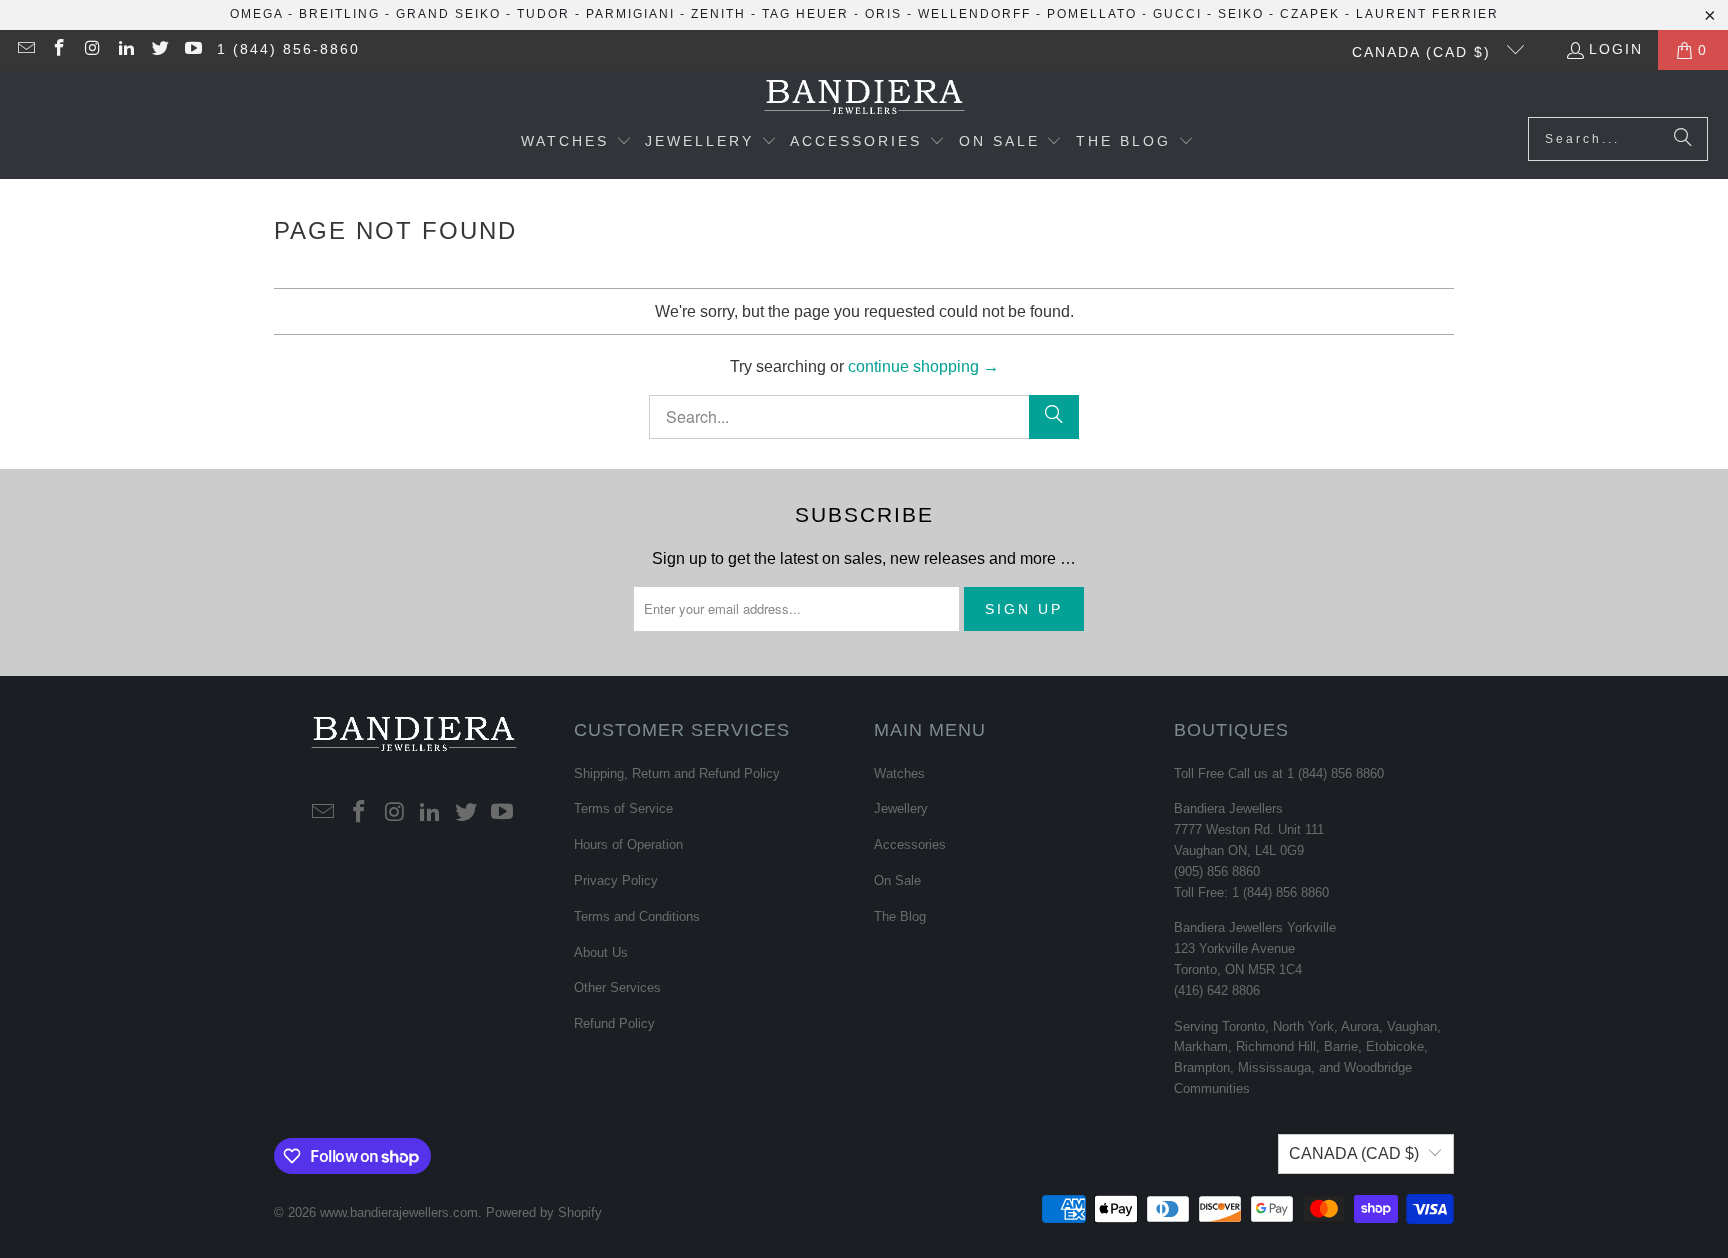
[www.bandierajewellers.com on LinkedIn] (126, 50)
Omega (256, 14)
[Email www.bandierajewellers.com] (25, 50)
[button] (576, 143)
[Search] (1683, 139)
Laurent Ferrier (1427, 14)
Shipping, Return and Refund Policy (677, 773)
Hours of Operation (628, 844)
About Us (601, 952)
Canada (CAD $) (1424, 52)
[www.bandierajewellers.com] (864, 98)
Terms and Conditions (637, 916)
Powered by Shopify (544, 1212)
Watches (899, 773)
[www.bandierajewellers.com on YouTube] (193, 50)
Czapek (1310, 14)
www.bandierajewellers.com (399, 1212)
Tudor (543, 14)
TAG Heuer (805, 14)
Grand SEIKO (448, 14)
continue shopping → (923, 366)
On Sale (897, 880)
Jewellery (901, 808)
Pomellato (1092, 14)
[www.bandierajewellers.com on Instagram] (92, 50)
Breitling (339, 14)
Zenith (718, 14)
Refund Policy (614, 1023)
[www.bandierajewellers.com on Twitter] (159, 50)
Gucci (1177, 14)
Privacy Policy (616, 880)
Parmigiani (630, 14)
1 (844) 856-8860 (288, 49)
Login (1616, 49)
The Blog (900, 916)
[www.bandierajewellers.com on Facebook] (59, 50)
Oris (883, 14)
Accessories (910, 844)
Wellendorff (974, 14)
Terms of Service (623, 808)
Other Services (617, 987)
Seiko (1241, 14)
